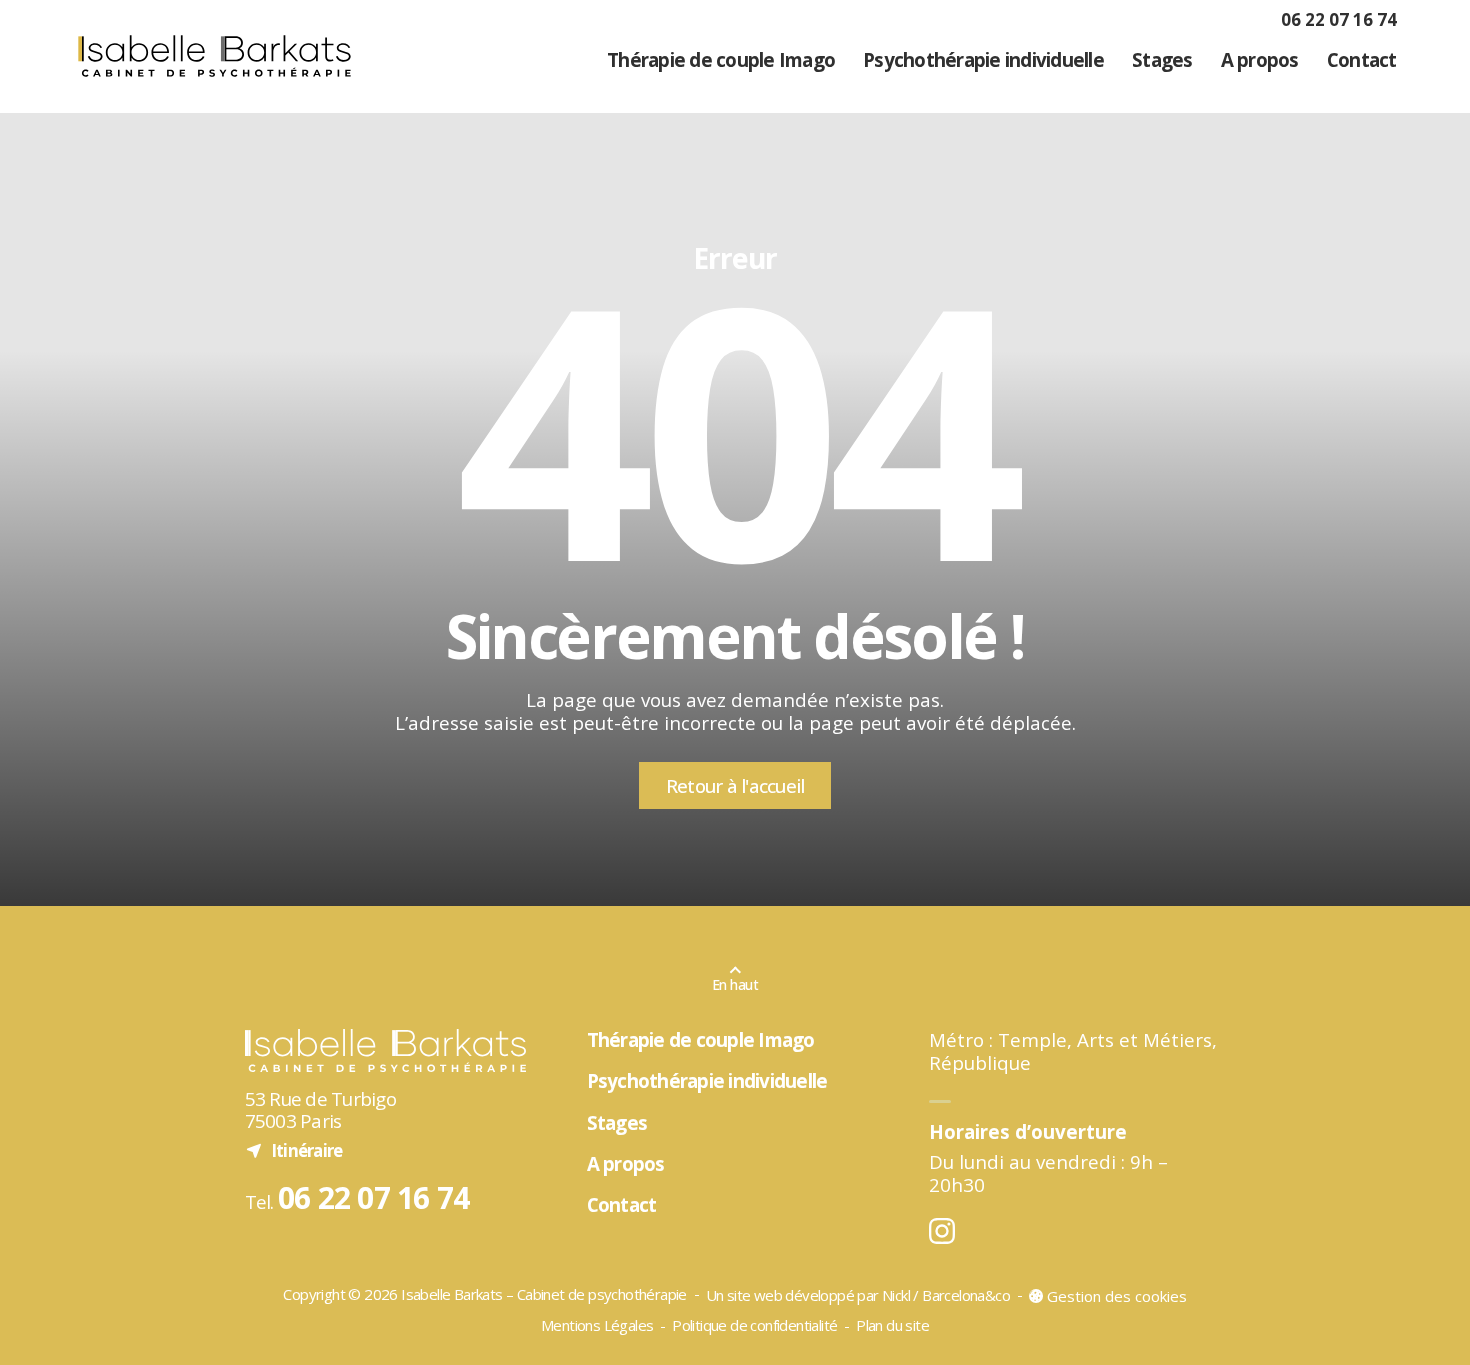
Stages (1162, 59)
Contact (1361, 59)
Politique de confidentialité (754, 1325)
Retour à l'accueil (735, 785)
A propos (1260, 59)
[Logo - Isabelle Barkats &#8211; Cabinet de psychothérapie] (214, 56)
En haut (735, 984)
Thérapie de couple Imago (721, 59)
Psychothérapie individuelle (983, 59)
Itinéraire (294, 1150)
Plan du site (892, 1325)
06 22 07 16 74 (1339, 19)
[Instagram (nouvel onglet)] (941, 1230)
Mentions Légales (597, 1325)
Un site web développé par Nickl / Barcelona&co (858, 1296)
